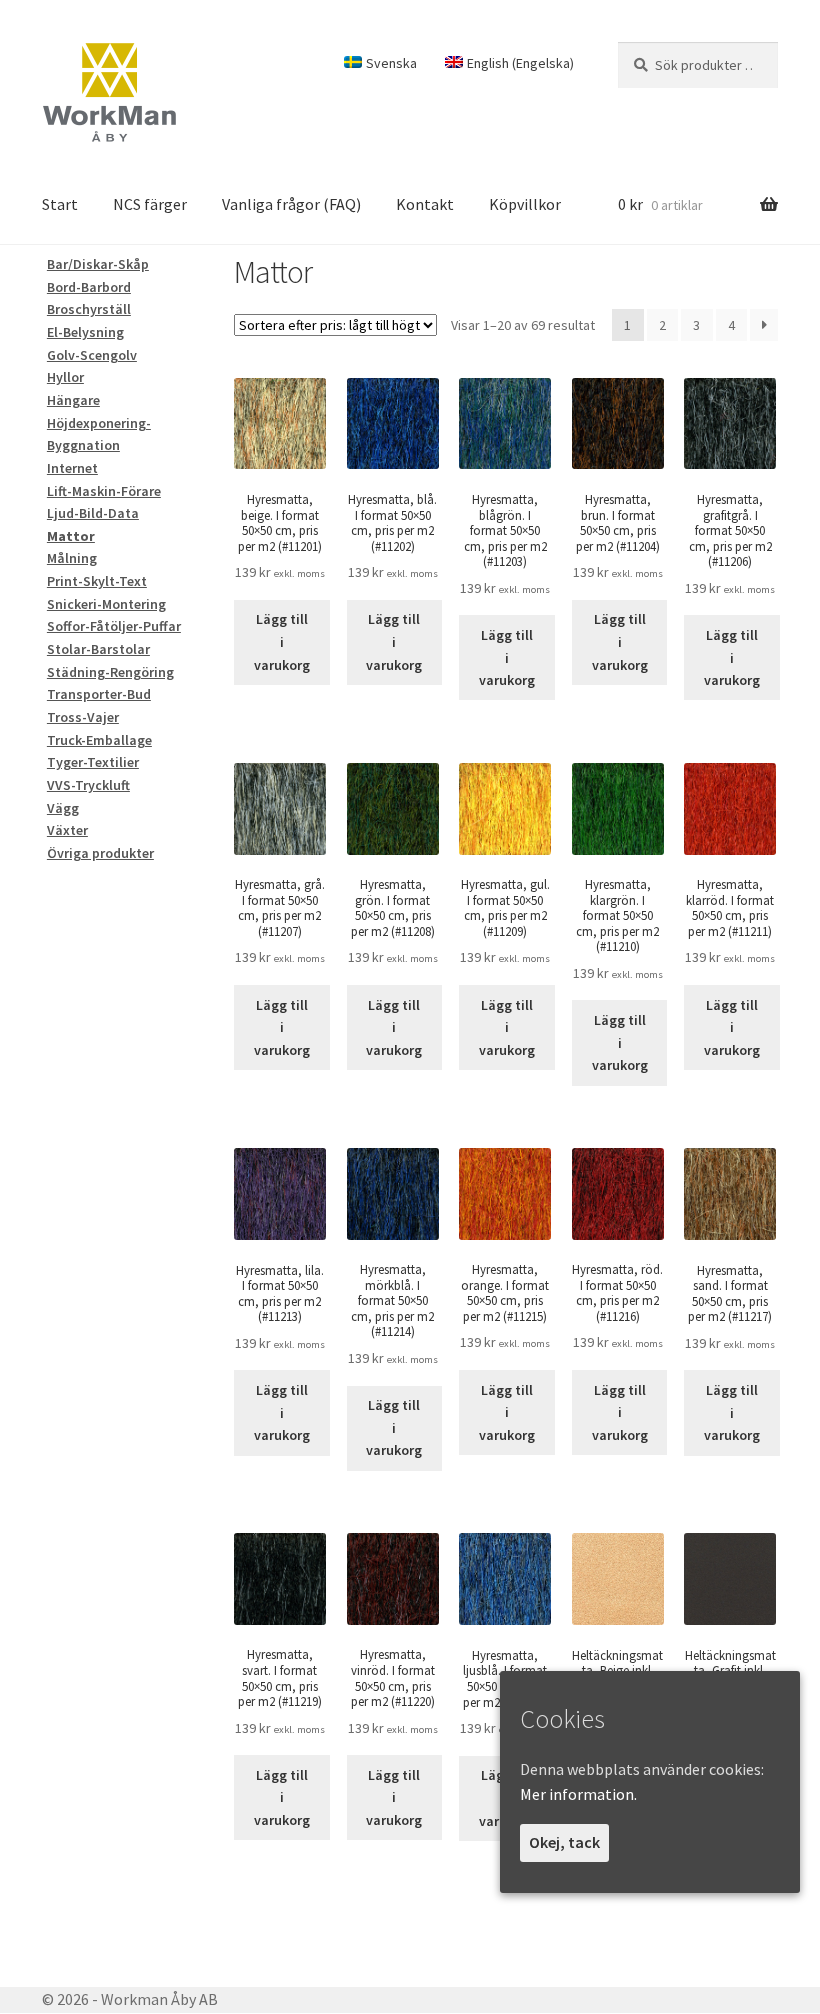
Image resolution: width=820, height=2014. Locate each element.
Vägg (63, 808)
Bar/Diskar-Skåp (98, 264)
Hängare (73, 400)
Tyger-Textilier (93, 762)
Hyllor (65, 377)
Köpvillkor (525, 204)
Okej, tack (564, 1842)
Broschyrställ (89, 309)
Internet (72, 468)
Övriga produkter (100, 853)
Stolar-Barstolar (98, 649)
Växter (67, 830)
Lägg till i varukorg (282, 641)
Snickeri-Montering (106, 604)
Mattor (71, 536)
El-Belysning (85, 332)
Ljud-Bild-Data (93, 513)
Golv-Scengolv (92, 355)
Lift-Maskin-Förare (104, 491)
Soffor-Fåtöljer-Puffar (114, 626)
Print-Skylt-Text (97, 581)
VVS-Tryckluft (88, 785)
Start (60, 204)
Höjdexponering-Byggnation (99, 434)
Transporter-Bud (99, 694)
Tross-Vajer (83, 717)
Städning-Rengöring (110, 672)
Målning (72, 558)
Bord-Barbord (89, 287)
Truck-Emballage (99, 740)
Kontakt (425, 204)
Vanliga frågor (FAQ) (291, 204)
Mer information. (578, 1794)
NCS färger (150, 204)
